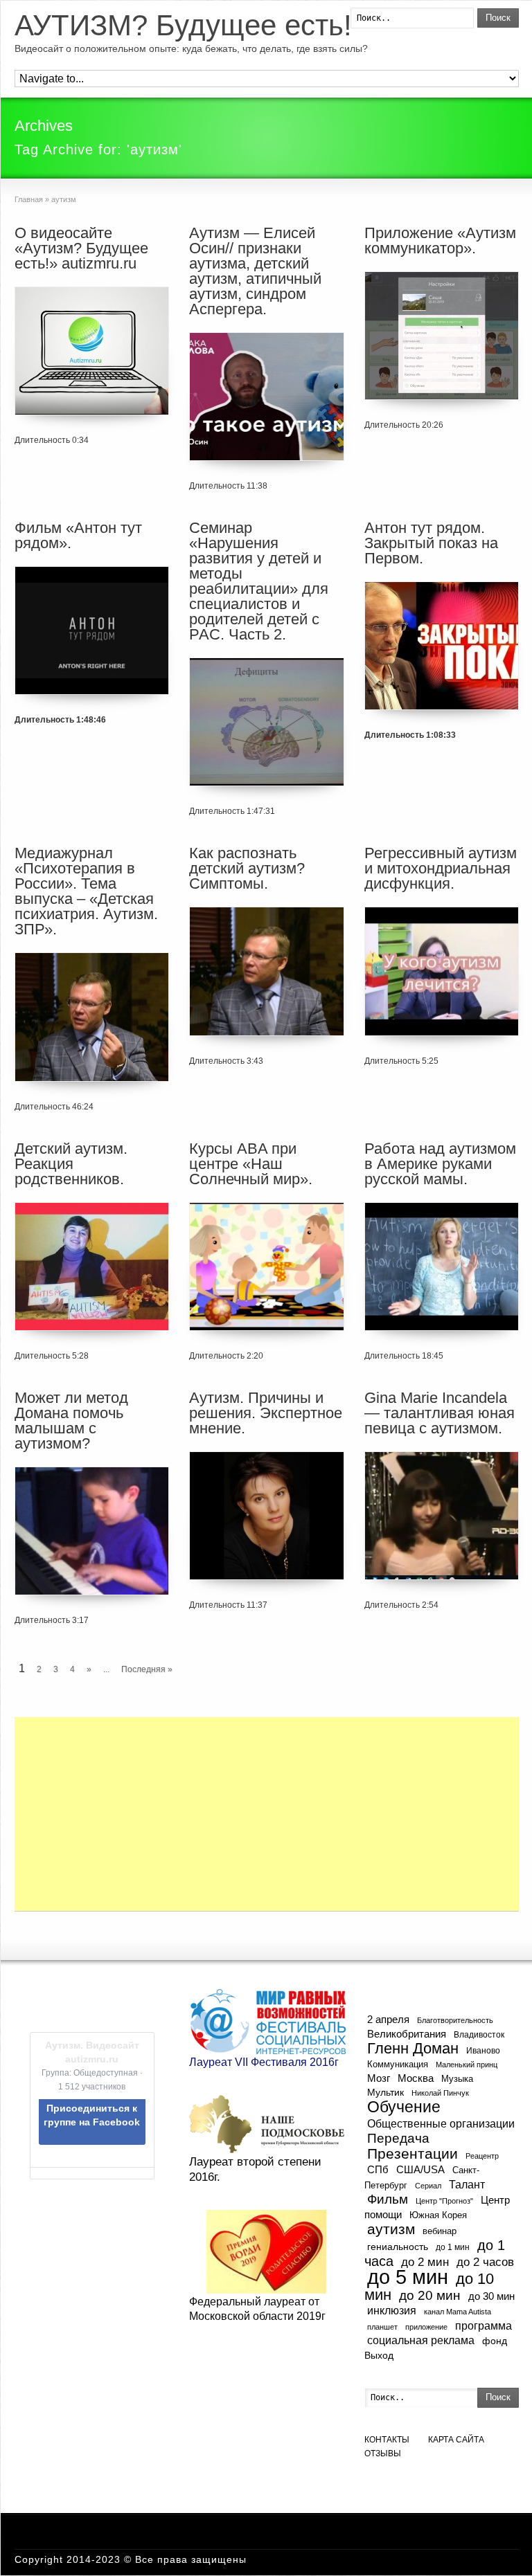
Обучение (404, 2107)
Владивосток (479, 2034)
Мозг (379, 2078)
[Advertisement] (267, 1814)
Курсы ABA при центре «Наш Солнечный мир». (251, 1164)
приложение (426, 2327)
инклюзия (392, 2311)
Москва (416, 2078)
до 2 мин (425, 2262)
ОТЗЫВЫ (383, 2453)
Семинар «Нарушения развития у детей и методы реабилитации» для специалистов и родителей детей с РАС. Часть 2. (259, 581)
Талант (467, 2184)
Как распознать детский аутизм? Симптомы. (247, 868)
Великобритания (407, 2034)
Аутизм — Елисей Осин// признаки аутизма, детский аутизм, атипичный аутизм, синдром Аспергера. (255, 271)
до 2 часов (485, 2262)
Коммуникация (398, 2064)
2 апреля (388, 2020)
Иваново (483, 2050)
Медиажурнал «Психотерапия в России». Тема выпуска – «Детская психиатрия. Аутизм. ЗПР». (86, 891)
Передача (398, 2138)
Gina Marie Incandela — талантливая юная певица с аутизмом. (440, 1413)
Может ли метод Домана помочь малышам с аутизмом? (71, 1421)
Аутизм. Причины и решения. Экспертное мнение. (266, 1413)
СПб (378, 2169)
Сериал (428, 2186)
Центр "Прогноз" (444, 2201)
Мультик (385, 2093)
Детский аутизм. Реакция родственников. (71, 1164)
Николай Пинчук (440, 2093)
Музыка (457, 2079)
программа (484, 2325)
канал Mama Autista (458, 2312)
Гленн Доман (413, 2048)
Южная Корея (438, 2215)
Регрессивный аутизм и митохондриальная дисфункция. (441, 868)
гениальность (398, 2247)
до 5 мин (408, 2277)
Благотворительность (455, 2020)
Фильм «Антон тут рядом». (78, 535)
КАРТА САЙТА (456, 2440)
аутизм (391, 2229)
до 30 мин (491, 2296)
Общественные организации (441, 2123)
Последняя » (147, 1669)
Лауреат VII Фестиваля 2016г (264, 2062)
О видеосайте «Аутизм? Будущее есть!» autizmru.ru (81, 248)
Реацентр (482, 2156)
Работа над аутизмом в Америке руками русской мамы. (440, 1164)
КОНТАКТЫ (387, 2440)
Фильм (388, 2199)
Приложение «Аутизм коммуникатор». (440, 241)
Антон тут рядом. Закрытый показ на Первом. (431, 543)
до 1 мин (453, 2247)
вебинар (440, 2231)
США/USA (420, 2169)
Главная (29, 199)
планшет (382, 2327)
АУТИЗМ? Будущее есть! (183, 26)
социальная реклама (421, 2340)
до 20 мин (430, 2295)
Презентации (413, 2154)
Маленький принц (467, 2065)
